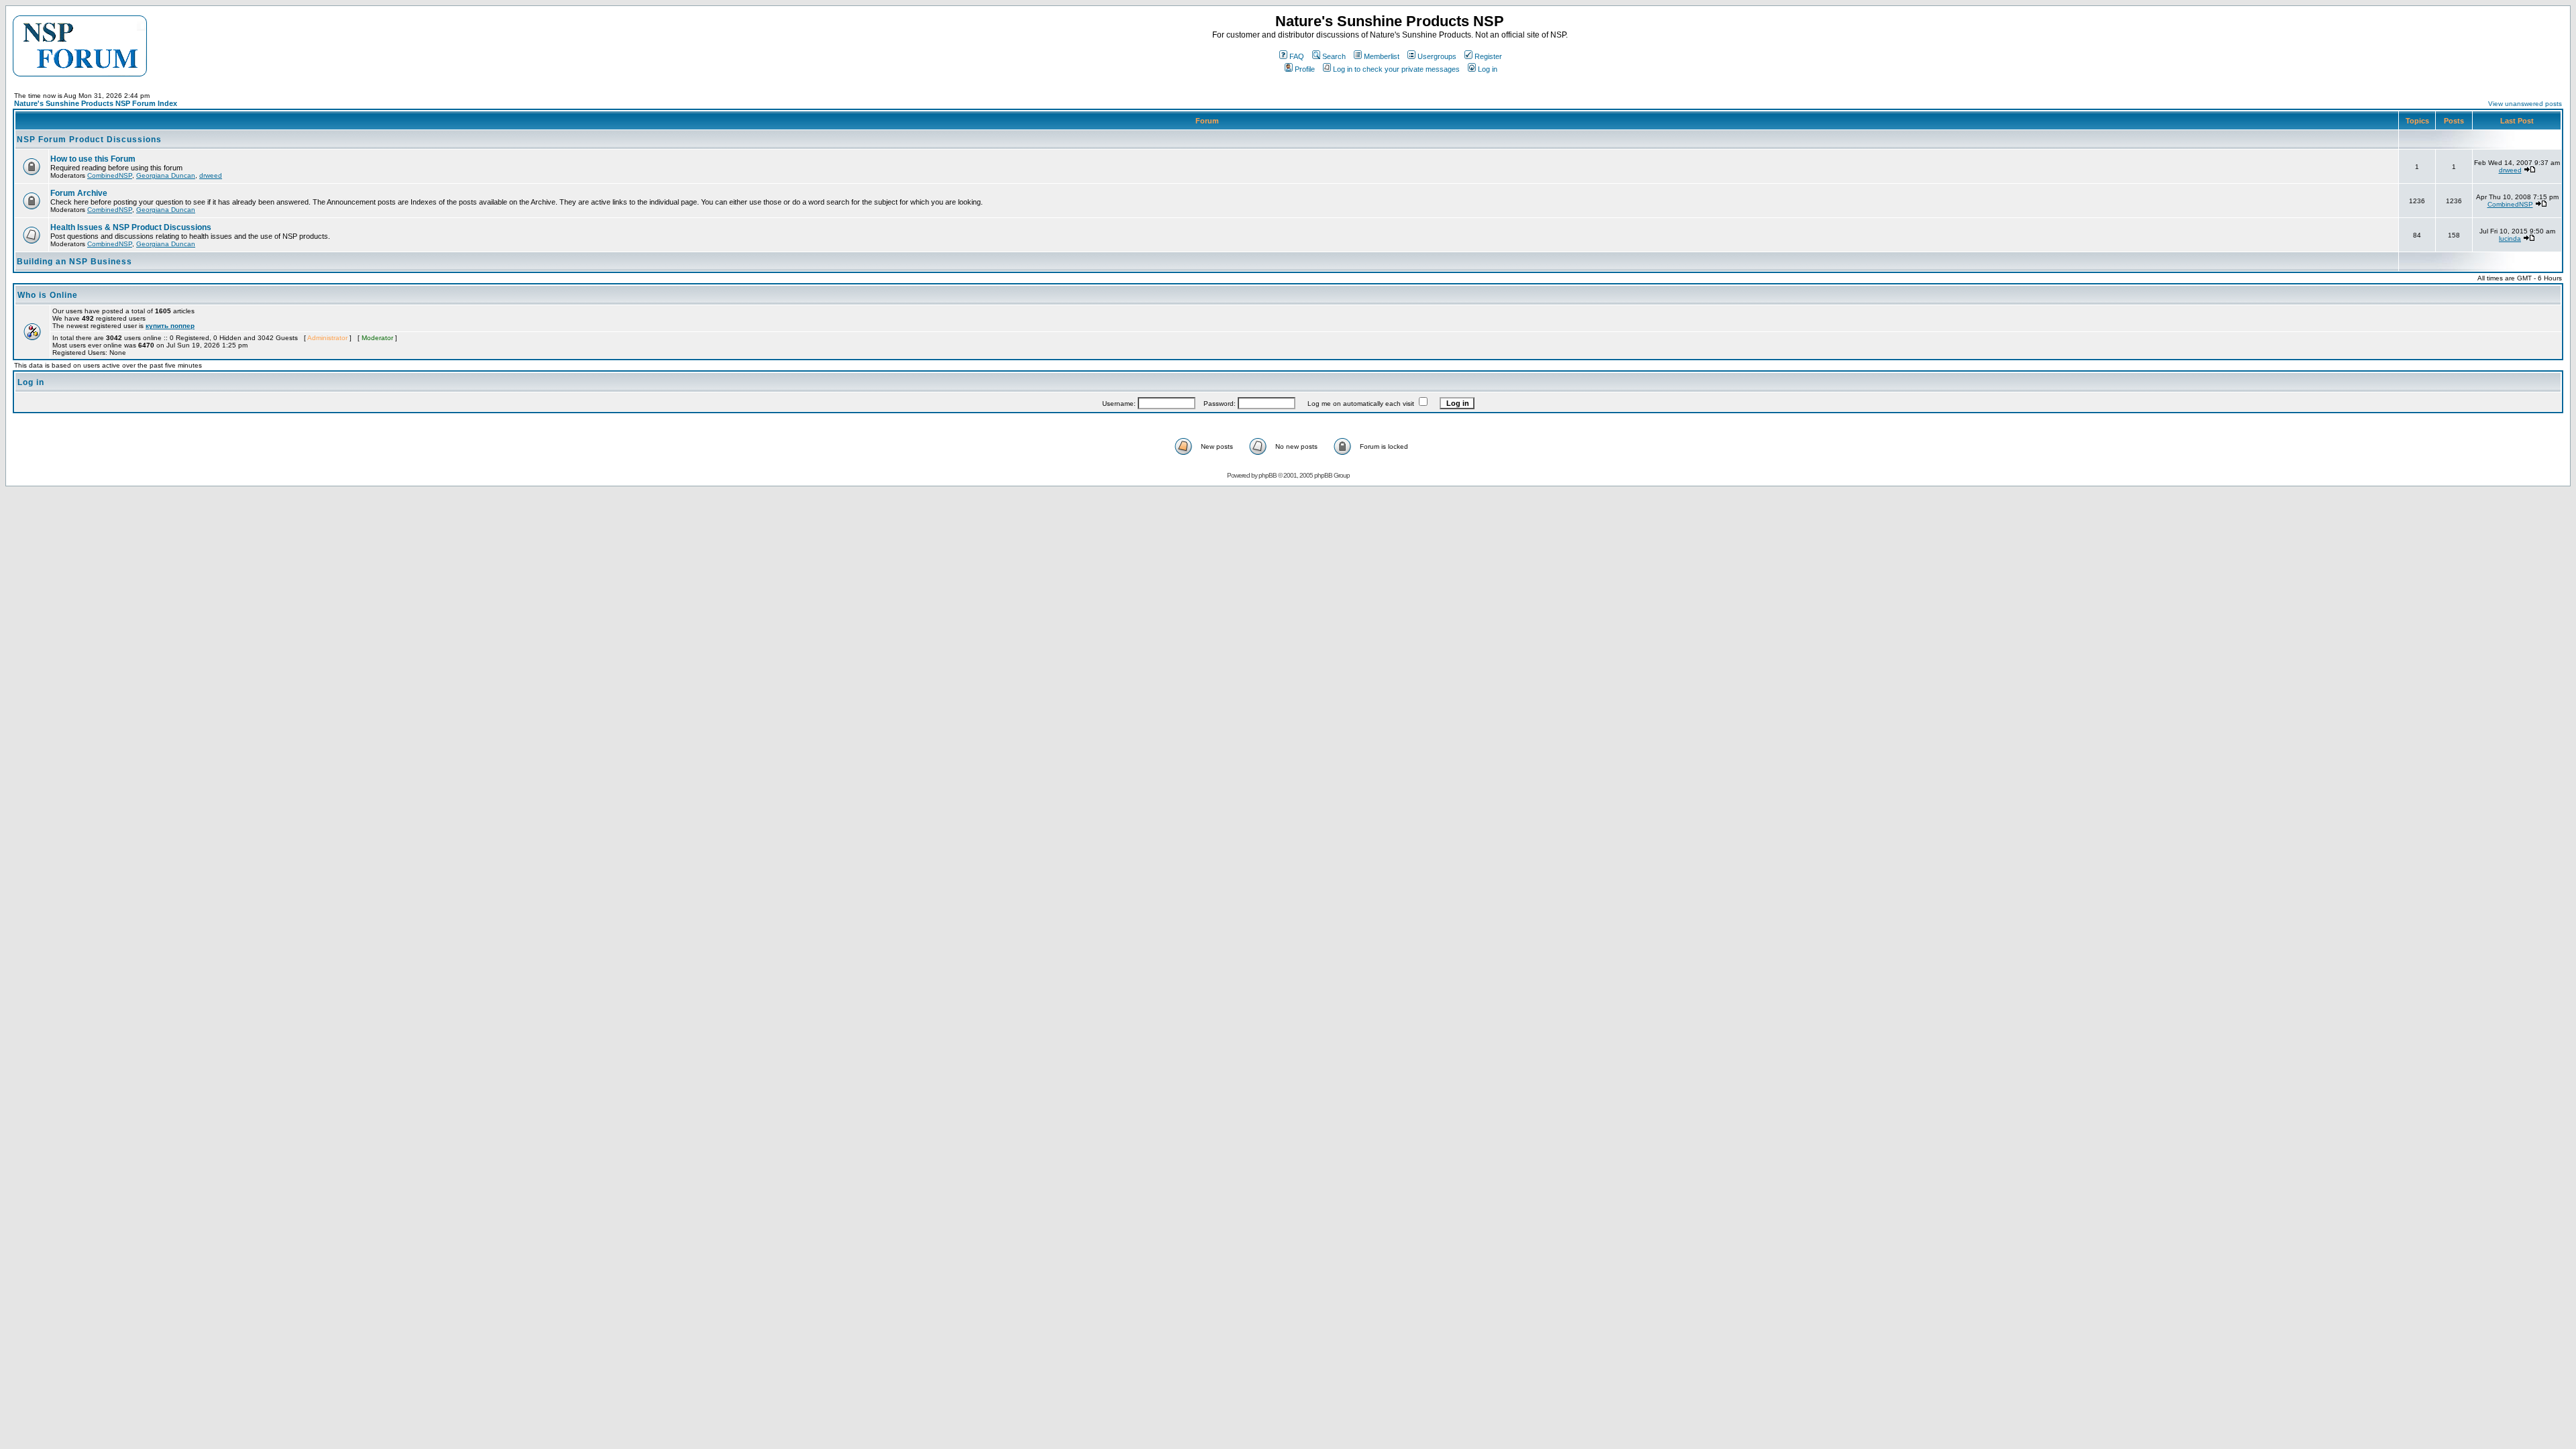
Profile (1305, 69)
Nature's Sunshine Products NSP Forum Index (96, 103)
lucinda (2510, 238)
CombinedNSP (110, 175)
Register (1488, 56)
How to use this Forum (93, 159)
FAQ (1297, 56)
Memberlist (1382, 56)
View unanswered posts (2525, 104)
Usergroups (1437, 56)
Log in (1488, 69)
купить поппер (170, 326)
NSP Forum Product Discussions (89, 140)
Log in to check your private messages (1396, 69)
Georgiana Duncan (166, 175)
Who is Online (48, 295)
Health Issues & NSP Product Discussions (131, 227)
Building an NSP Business (74, 262)
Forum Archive (79, 193)
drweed (211, 175)
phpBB (1268, 475)
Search (1334, 56)
